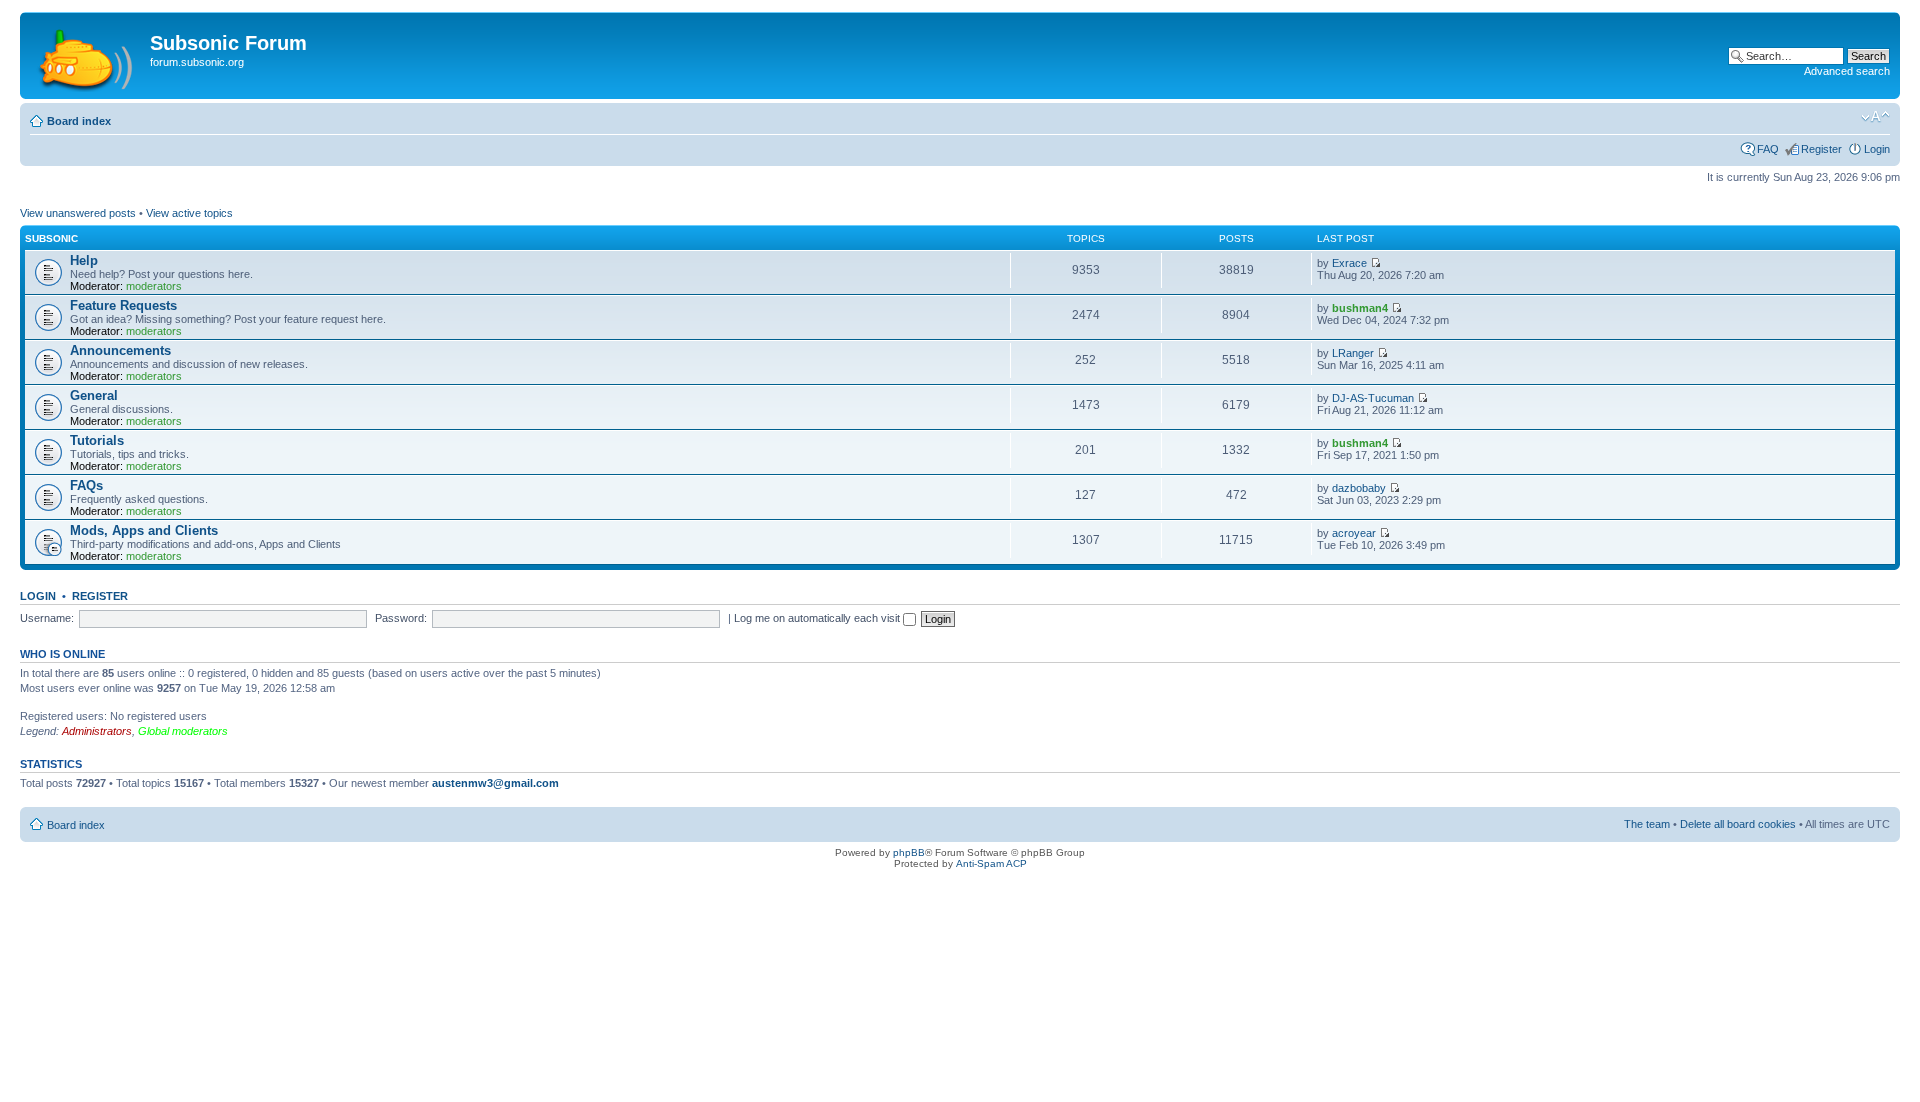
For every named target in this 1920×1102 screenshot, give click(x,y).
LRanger (1353, 353)
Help (84, 260)
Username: (47, 618)
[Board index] (87, 55)
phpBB (909, 852)
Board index (79, 121)
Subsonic (51, 238)
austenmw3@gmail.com (495, 783)
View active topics (189, 213)
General (94, 395)
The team (1647, 824)
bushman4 (1360, 308)
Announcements (120, 350)
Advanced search (1847, 71)
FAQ (1768, 149)
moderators (154, 286)
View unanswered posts (78, 213)
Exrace (1349, 263)
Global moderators (183, 731)
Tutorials (97, 440)
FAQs (86, 485)
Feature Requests (123, 305)
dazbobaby (1359, 488)
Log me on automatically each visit (818, 618)
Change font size (1875, 117)
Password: (401, 618)
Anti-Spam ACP (991, 863)
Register (1821, 149)
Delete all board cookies (1738, 824)
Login (1877, 149)
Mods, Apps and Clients (144, 530)
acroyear (1354, 533)
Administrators (97, 731)
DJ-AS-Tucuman (1373, 398)
